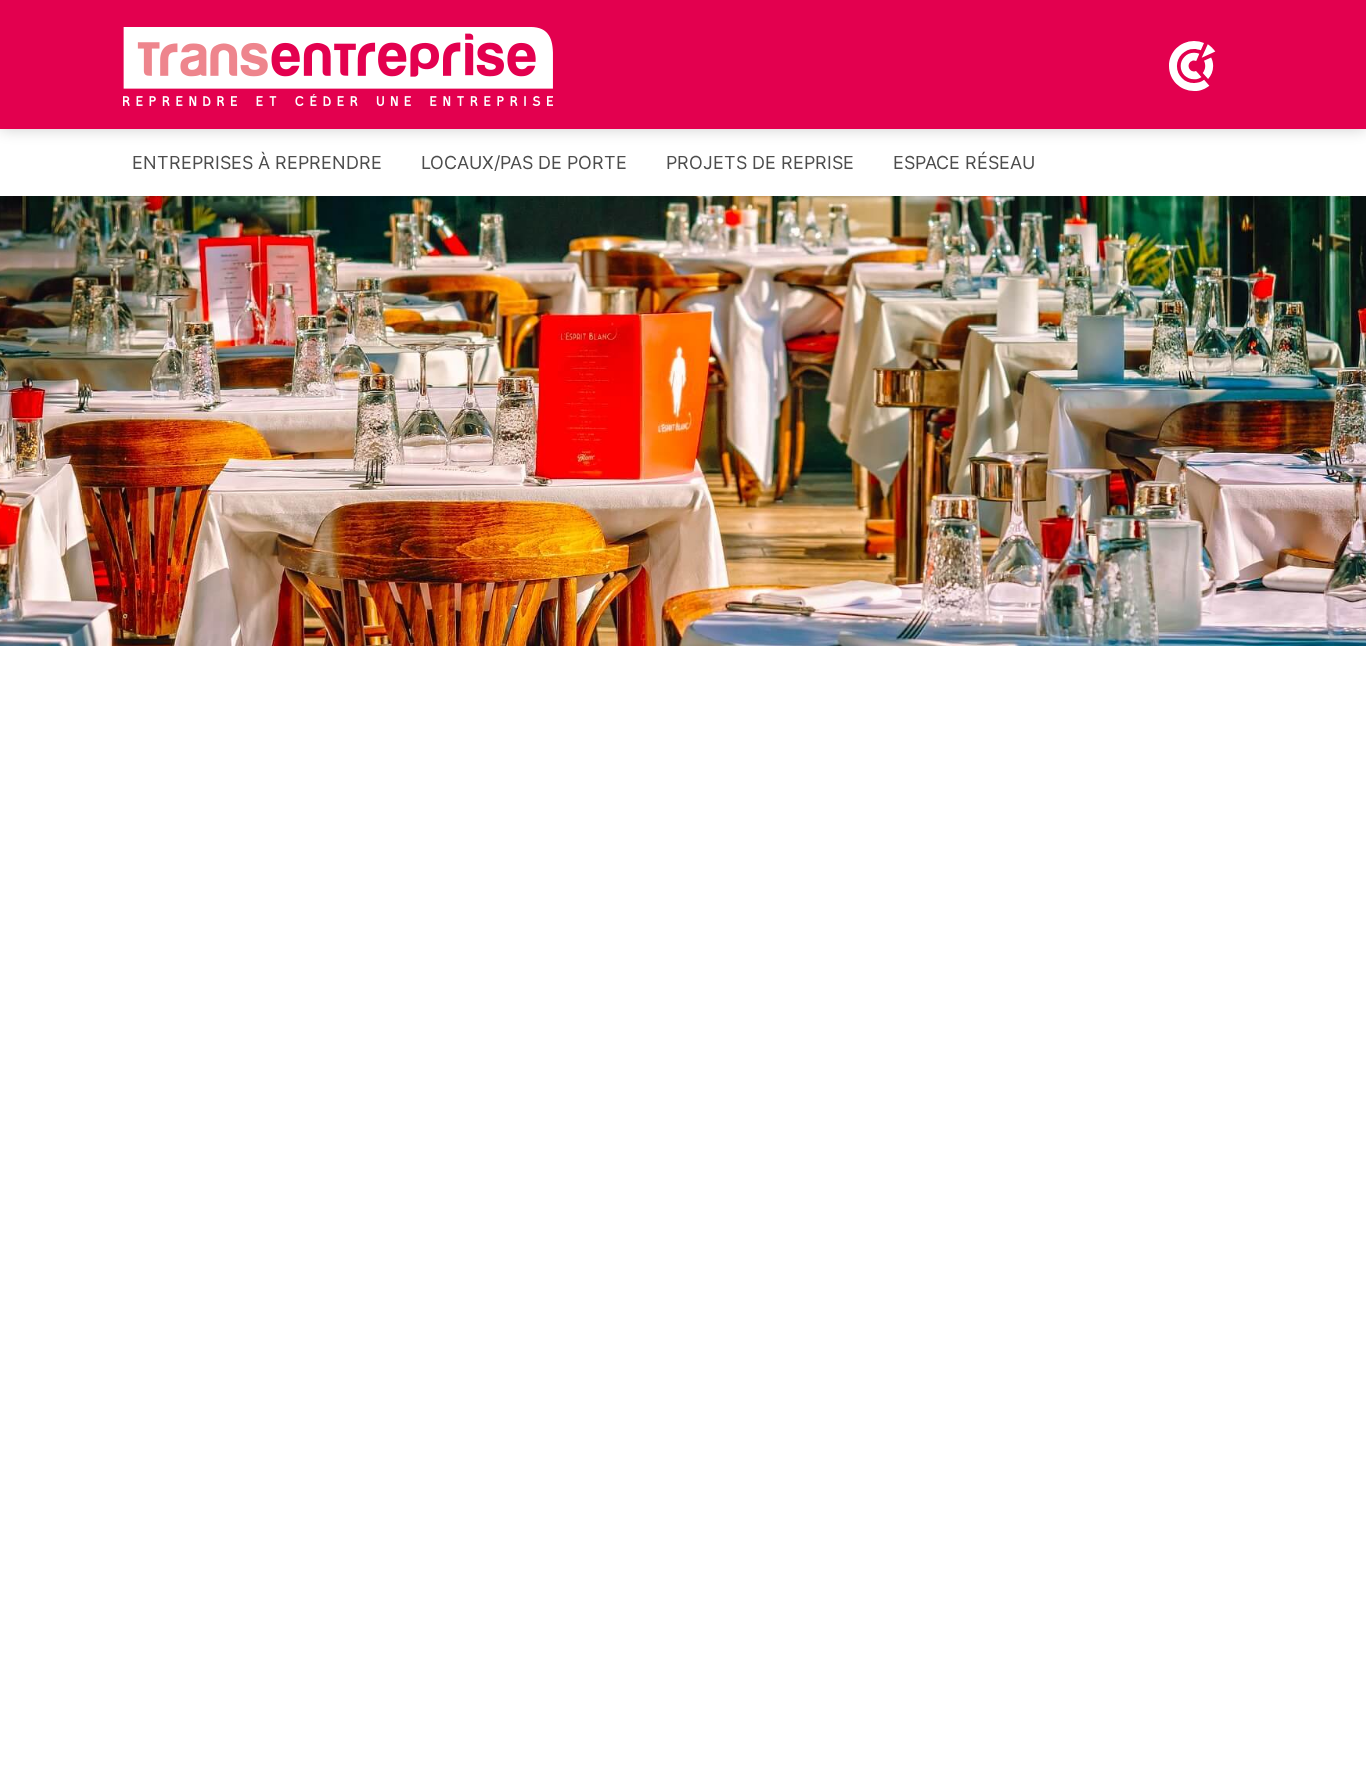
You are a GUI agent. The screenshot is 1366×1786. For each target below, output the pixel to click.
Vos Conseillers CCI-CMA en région (312, 1190)
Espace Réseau (961, 162)
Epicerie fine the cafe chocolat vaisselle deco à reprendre (921, 1737)
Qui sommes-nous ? (1053, 1173)
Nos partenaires (683, 1173)
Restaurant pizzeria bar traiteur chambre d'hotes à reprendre (378, 1708)
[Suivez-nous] (1187, 168)
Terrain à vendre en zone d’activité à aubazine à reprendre (926, 1426)
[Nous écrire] (1241, 168)
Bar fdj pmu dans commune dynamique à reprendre (950, 1534)
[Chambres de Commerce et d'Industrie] (1095, 64)
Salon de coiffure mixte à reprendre (876, 1630)
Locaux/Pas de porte (521, 162)
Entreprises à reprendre (254, 162)
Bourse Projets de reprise (1053, 925)
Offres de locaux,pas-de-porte (683, 925)
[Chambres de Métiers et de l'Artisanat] (1193, 64)
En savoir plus (613, 1740)
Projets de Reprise (757, 162)
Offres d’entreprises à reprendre (313, 925)
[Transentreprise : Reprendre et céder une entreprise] (338, 65)
